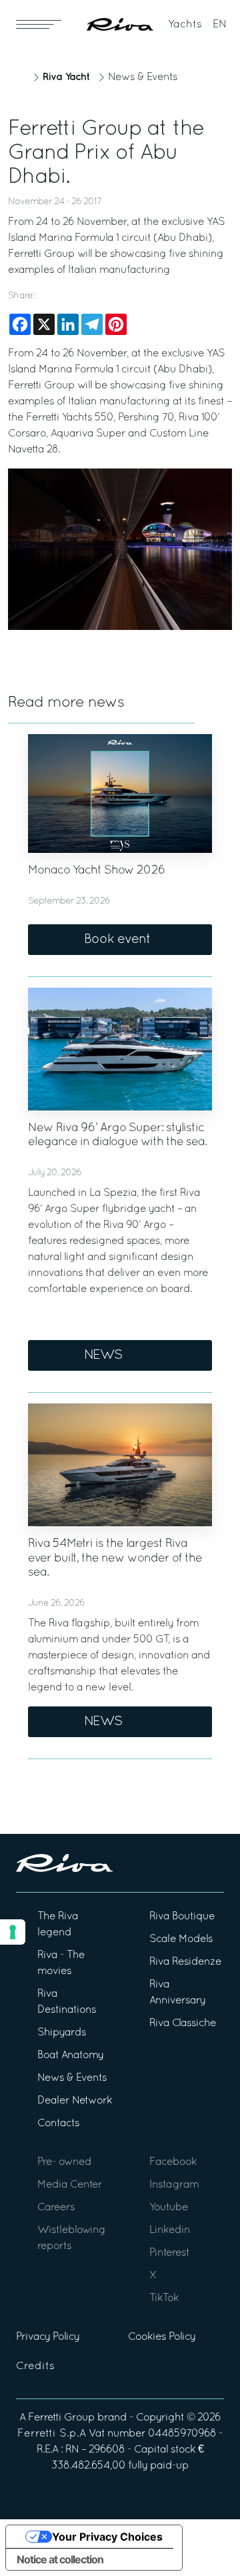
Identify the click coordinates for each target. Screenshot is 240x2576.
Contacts (58, 2124)
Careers (56, 2208)
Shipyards (62, 2033)
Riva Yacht (66, 77)
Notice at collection (60, 2559)
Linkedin (170, 2230)
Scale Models (181, 1939)
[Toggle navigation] (39, 24)
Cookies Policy (162, 2337)
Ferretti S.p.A (52, 2434)
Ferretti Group (61, 2418)
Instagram (174, 2185)
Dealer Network (75, 2101)
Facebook (173, 2162)
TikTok (164, 2298)
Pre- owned (64, 2162)
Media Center (70, 2185)
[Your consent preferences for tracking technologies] (13, 1932)
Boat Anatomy (70, 2055)
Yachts (185, 25)
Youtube (169, 2208)
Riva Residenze (185, 1962)
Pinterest (169, 2253)
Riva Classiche (183, 2023)
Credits (35, 2366)
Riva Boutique (182, 1917)
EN (220, 25)
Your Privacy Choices (107, 2537)
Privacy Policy (48, 2337)
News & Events (143, 77)
